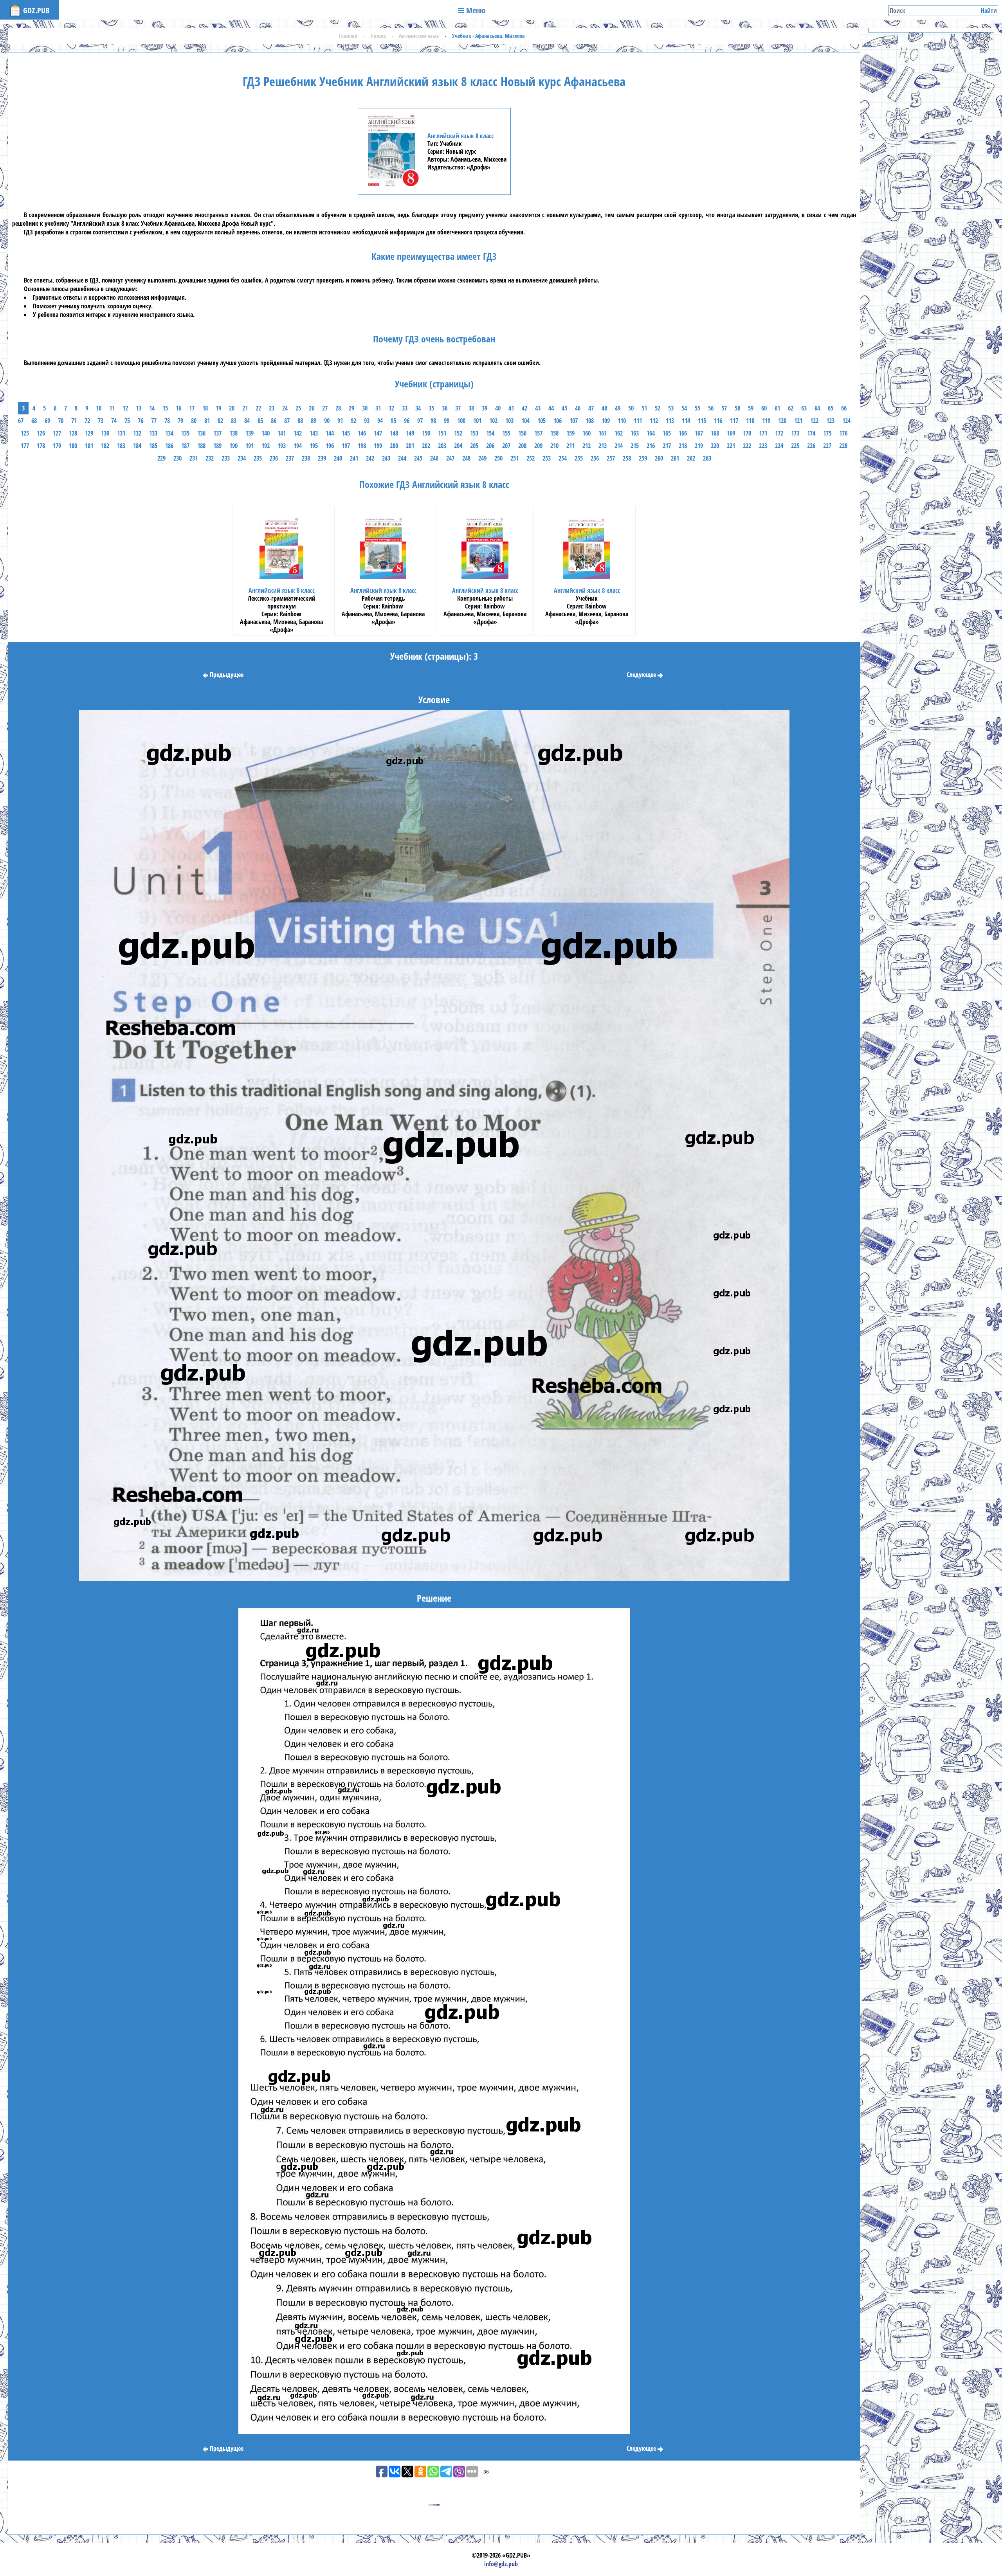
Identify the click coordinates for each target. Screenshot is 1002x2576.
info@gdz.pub (501, 2564)
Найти (989, 11)
